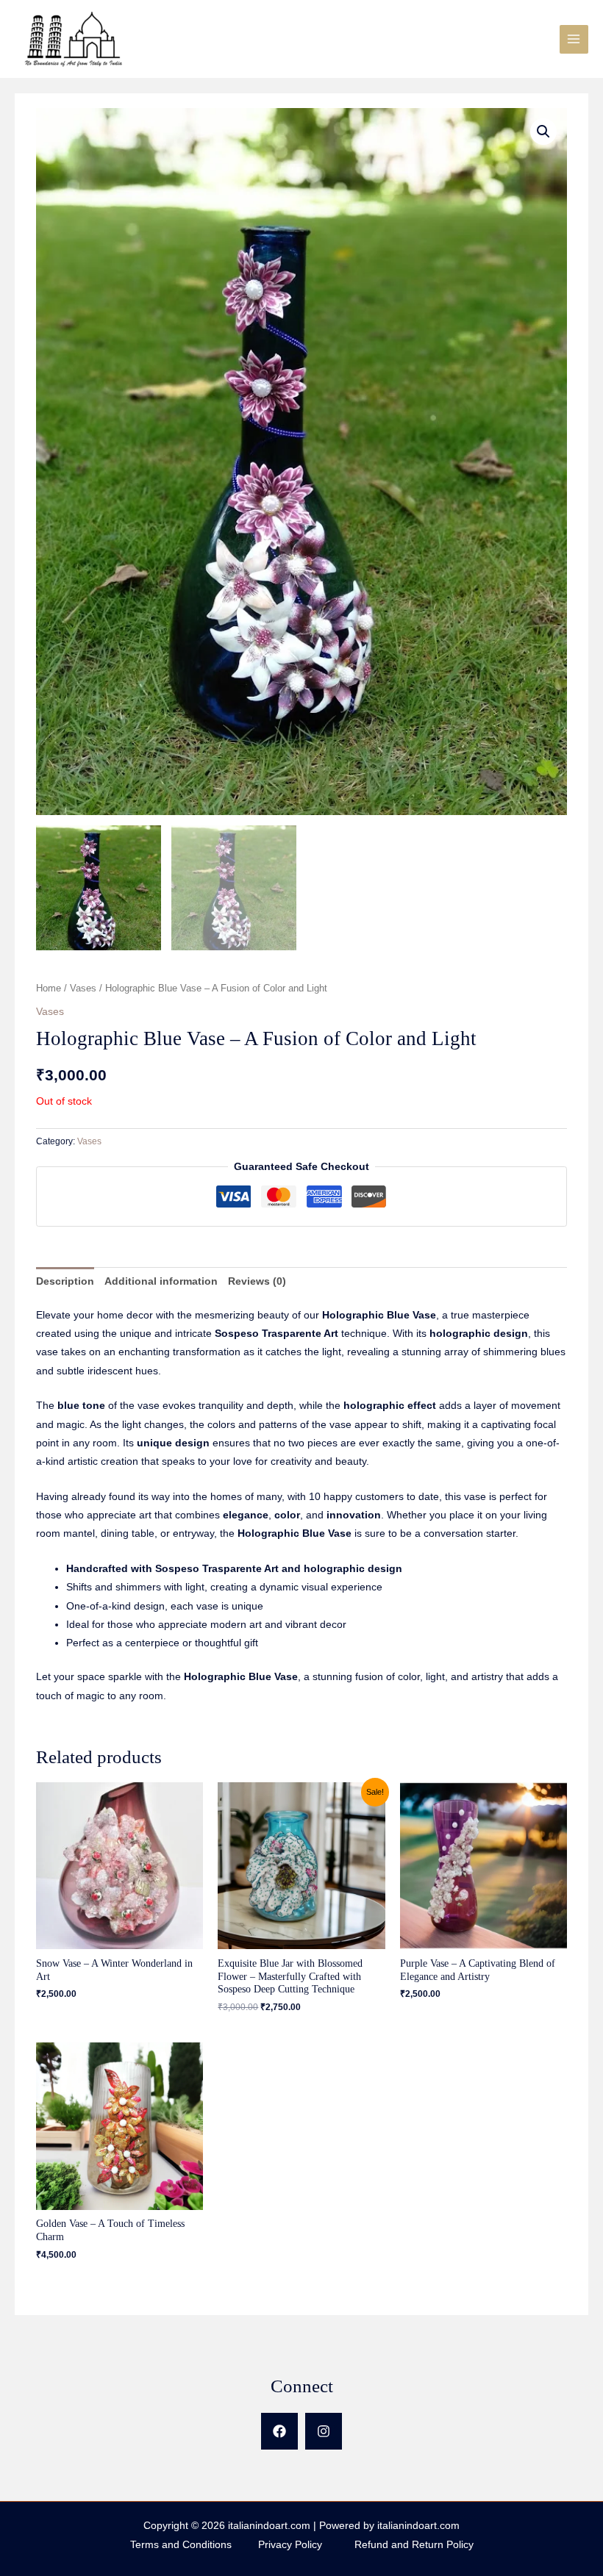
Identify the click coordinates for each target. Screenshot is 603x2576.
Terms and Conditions (193, 2545)
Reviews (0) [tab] (257, 1281)
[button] (543, 132)
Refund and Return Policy (414, 2545)
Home (49, 989)
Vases (83, 989)
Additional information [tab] (161, 1281)
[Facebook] (279, 2431)
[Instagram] (324, 2431)
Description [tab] (65, 1281)
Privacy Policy (306, 2545)
